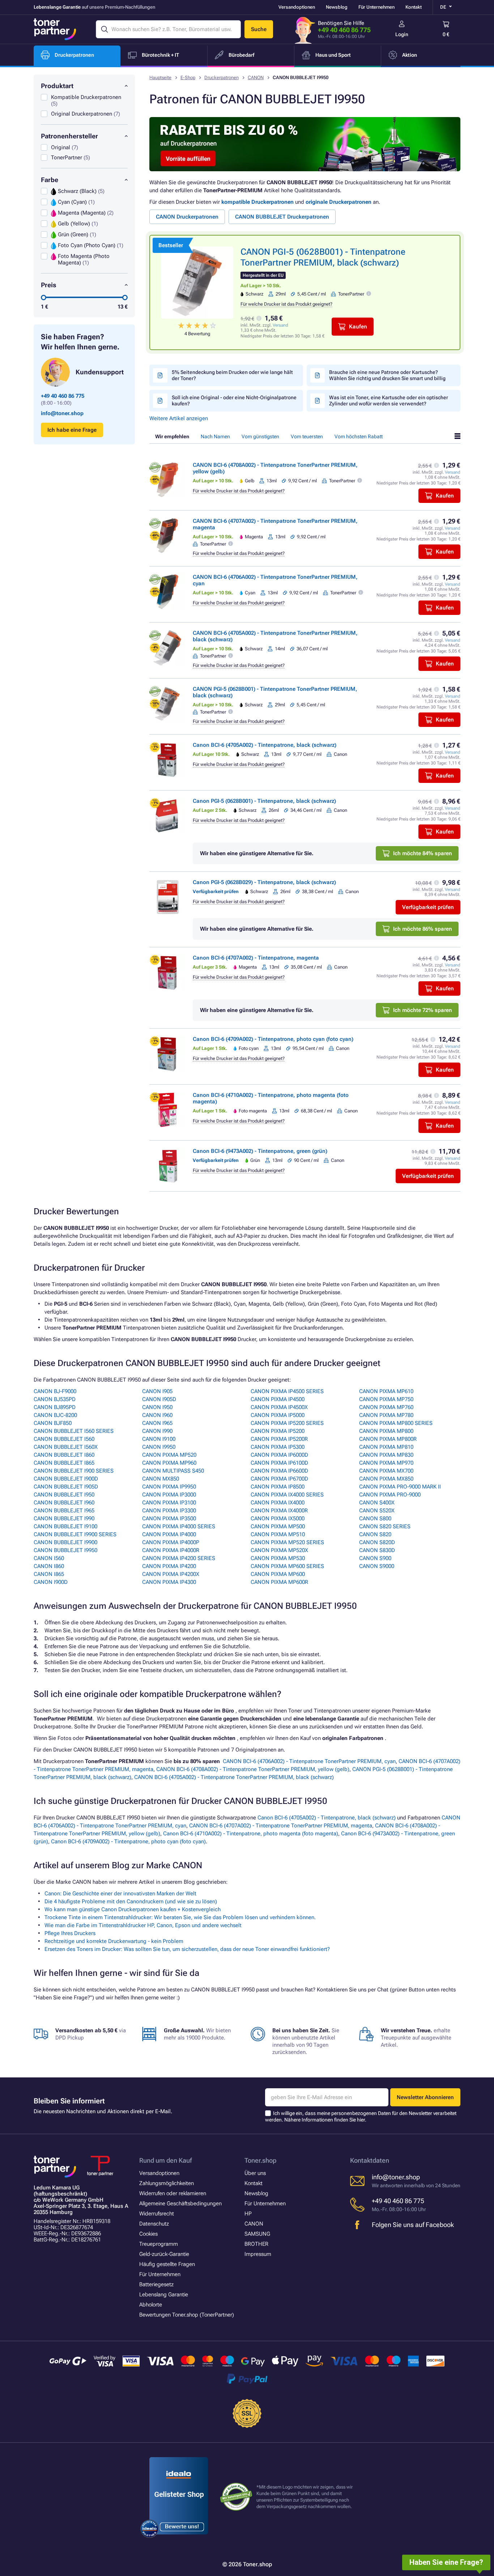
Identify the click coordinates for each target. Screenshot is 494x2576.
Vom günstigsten (260, 436)
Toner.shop (260, 2160)
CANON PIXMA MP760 (386, 1407)
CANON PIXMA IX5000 (278, 1519)
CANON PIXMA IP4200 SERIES (179, 1558)
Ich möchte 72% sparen (423, 1010)
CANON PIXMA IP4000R (171, 1550)
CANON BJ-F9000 (55, 1391)
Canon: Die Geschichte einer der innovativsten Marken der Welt (120, 1894)
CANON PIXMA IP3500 (169, 1519)
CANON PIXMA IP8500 (278, 1487)
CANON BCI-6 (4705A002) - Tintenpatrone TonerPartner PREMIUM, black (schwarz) (234, 1777)
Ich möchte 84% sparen (423, 853)
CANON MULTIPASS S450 (173, 1471)
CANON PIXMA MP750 (386, 1399)
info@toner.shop (62, 413)
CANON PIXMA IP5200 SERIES (287, 1423)
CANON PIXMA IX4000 (278, 1503)
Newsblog (337, 7)
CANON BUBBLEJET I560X (66, 1447)
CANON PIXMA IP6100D (279, 1463)
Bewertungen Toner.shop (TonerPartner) (187, 2315)
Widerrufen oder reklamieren (173, 2193)
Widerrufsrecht (157, 2214)
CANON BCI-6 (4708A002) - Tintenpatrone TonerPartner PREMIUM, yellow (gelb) (253, 1769)
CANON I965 (157, 1423)
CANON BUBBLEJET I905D (66, 1487)
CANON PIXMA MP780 (386, 1415)
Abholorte (151, 2305)
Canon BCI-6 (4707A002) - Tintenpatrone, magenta (256, 958)
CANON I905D (159, 1399)
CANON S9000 (377, 1566)
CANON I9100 (159, 1439)
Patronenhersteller (69, 136)
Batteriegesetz (156, 2284)
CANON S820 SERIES (385, 1526)
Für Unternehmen (376, 7)
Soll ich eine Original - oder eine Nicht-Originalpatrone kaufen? (234, 400)
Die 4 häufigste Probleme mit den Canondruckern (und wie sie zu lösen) (131, 1901)
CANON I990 (157, 1431)
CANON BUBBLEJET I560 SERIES (74, 1431)
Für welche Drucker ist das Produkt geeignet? (286, 304)
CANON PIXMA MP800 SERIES (396, 1423)
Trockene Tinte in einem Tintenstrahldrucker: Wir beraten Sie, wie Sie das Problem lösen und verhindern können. (180, 1917)
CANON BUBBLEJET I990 (64, 1519)
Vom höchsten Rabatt (359, 436)
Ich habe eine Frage (72, 430)
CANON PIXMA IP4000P (171, 1542)
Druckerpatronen (222, 77)
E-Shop (188, 77)
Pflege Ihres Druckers (70, 1933)
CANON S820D (377, 1542)
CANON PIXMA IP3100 (169, 1503)
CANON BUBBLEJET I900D (66, 1479)
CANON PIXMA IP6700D (279, 1479)
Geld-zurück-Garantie (164, 2254)
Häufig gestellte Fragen (167, 2264)
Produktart (57, 86)
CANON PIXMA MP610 (386, 1391)
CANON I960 (157, 1415)
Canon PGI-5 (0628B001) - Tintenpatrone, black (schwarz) (264, 801)
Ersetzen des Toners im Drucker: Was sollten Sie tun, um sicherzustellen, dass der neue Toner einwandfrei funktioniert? (187, 1949)
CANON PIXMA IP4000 (169, 1534)
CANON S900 (375, 1558)
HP (248, 2214)
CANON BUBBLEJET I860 (64, 1455)
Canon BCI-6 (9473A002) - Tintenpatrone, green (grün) (260, 1151)
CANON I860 (49, 1566)
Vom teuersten (307, 436)
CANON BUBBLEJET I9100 (65, 1526)
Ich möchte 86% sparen (423, 929)
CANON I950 (157, 1407)
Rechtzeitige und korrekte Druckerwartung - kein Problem (114, 1941)
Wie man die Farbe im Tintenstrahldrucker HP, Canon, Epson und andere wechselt (143, 1925)
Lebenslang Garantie (164, 2295)
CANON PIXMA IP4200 (169, 1566)
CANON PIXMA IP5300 (278, 1447)
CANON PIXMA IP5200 (278, 1431)
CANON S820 (375, 1534)
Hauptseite (160, 77)
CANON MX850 (161, 1479)
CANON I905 (157, 1391)
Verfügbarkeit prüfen (428, 907)
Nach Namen (215, 436)
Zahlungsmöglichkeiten (167, 2183)
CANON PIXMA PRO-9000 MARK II (400, 1487)
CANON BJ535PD (55, 1399)
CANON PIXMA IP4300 (169, 1582)
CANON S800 (375, 1519)
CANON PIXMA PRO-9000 (390, 1495)
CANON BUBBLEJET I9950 (65, 1550)
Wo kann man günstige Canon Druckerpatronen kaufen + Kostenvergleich (133, 1909)
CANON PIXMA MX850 (386, 1479)
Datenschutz (154, 2224)
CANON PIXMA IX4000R (279, 1511)
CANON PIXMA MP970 (386, 1463)
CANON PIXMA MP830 (386, 1455)
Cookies (148, 2234)
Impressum (258, 2254)
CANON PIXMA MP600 (278, 1574)
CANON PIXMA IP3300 (169, 1511)
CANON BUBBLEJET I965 (64, 1511)
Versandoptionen (297, 7)
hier (361, 2120)
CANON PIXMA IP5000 (278, 1415)
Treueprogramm (159, 2244)
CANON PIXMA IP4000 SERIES (179, 1526)
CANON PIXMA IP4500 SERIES (287, 1391)
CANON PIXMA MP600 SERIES (287, 1566)
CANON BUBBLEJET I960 (64, 1503)
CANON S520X (377, 1511)
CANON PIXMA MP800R (388, 1439)
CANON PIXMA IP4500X (279, 1407)
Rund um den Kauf (165, 2160)
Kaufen (358, 327)
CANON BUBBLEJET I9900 (65, 1542)
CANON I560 (49, 1558)
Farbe (50, 180)
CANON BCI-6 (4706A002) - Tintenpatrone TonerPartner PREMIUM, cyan (309, 1761)
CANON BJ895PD (55, 1407)
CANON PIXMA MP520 (169, 1455)
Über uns (255, 2173)
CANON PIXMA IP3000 (169, 1495)
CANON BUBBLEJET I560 (64, 1439)
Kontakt (414, 7)
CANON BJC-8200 (55, 1415)
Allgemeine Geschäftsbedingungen (180, 2204)
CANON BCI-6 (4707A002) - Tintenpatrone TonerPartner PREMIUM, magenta (281, 1826)
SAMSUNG (257, 2234)
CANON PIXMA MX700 (386, 1471)
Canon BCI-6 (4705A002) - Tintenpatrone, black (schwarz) (265, 745)
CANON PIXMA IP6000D (279, 1455)
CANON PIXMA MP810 (386, 1447)
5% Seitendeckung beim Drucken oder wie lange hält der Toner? (232, 375)
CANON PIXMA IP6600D (279, 1471)
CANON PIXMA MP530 (278, 1558)
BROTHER (256, 2244)
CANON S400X (377, 1503)
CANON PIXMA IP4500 (278, 1399)
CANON (256, 77)
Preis (49, 285)
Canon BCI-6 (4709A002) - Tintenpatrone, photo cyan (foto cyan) (273, 1039)
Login (402, 34)
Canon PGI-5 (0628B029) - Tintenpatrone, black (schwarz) (264, 882)
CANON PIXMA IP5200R (279, 1439)
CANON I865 (49, 1574)
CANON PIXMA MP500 (278, 1526)
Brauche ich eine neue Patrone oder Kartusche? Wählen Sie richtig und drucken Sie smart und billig (387, 375)
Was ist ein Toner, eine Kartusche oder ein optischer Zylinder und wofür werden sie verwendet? (389, 400)
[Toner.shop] (55, 29)
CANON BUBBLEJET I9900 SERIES (75, 1534)
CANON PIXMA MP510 (278, 1534)
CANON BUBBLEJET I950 (64, 1495)
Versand (280, 325)
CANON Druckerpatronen (187, 217)
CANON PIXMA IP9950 (169, 1487)
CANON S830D (377, 1550)
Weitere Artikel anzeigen (179, 418)
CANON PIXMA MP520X (279, 1550)
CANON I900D (51, 1582)
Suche (259, 29)
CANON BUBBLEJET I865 (64, 1463)
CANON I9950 (159, 1447)
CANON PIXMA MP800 (386, 1431)
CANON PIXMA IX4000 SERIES (287, 1495)
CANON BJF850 (53, 1423)
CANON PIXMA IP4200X (171, 1574)
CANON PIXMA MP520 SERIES (287, 1542)
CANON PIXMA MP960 (169, 1463)
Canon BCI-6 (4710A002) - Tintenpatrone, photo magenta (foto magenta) (251, 1834)
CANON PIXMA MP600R (279, 1582)
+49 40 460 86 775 (344, 30)
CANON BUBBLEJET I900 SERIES (74, 1471)
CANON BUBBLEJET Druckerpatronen (282, 217)
